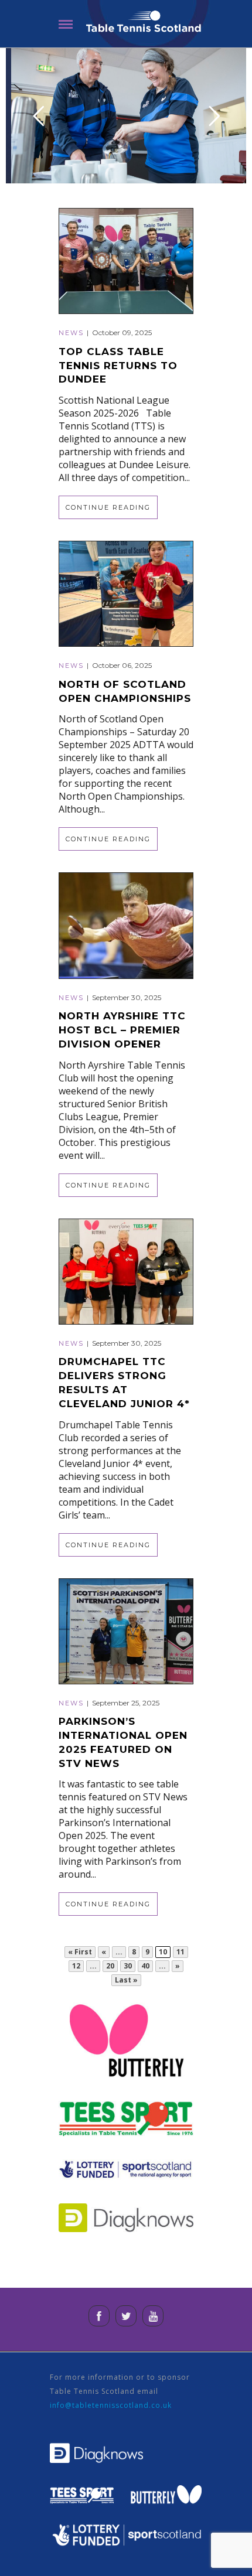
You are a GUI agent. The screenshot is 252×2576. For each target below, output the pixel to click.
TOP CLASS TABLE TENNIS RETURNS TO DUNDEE (118, 366)
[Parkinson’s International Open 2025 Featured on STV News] (126, 1630)
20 (110, 1966)
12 (76, 1966)
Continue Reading (108, 507)
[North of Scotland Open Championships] (126, 593)
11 (181, 1952)
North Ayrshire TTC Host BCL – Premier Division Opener (122, 1030)
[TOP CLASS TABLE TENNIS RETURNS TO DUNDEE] (126, 260)
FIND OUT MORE (126, 141)
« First (80, 1952)
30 (128, 1966)
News (71, 333)
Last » (126, 1980)
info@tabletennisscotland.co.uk (111, 2405)
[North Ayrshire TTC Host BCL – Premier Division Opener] (126, 925)
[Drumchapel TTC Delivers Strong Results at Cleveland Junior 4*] (126, 1270)
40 (145, 1966)
